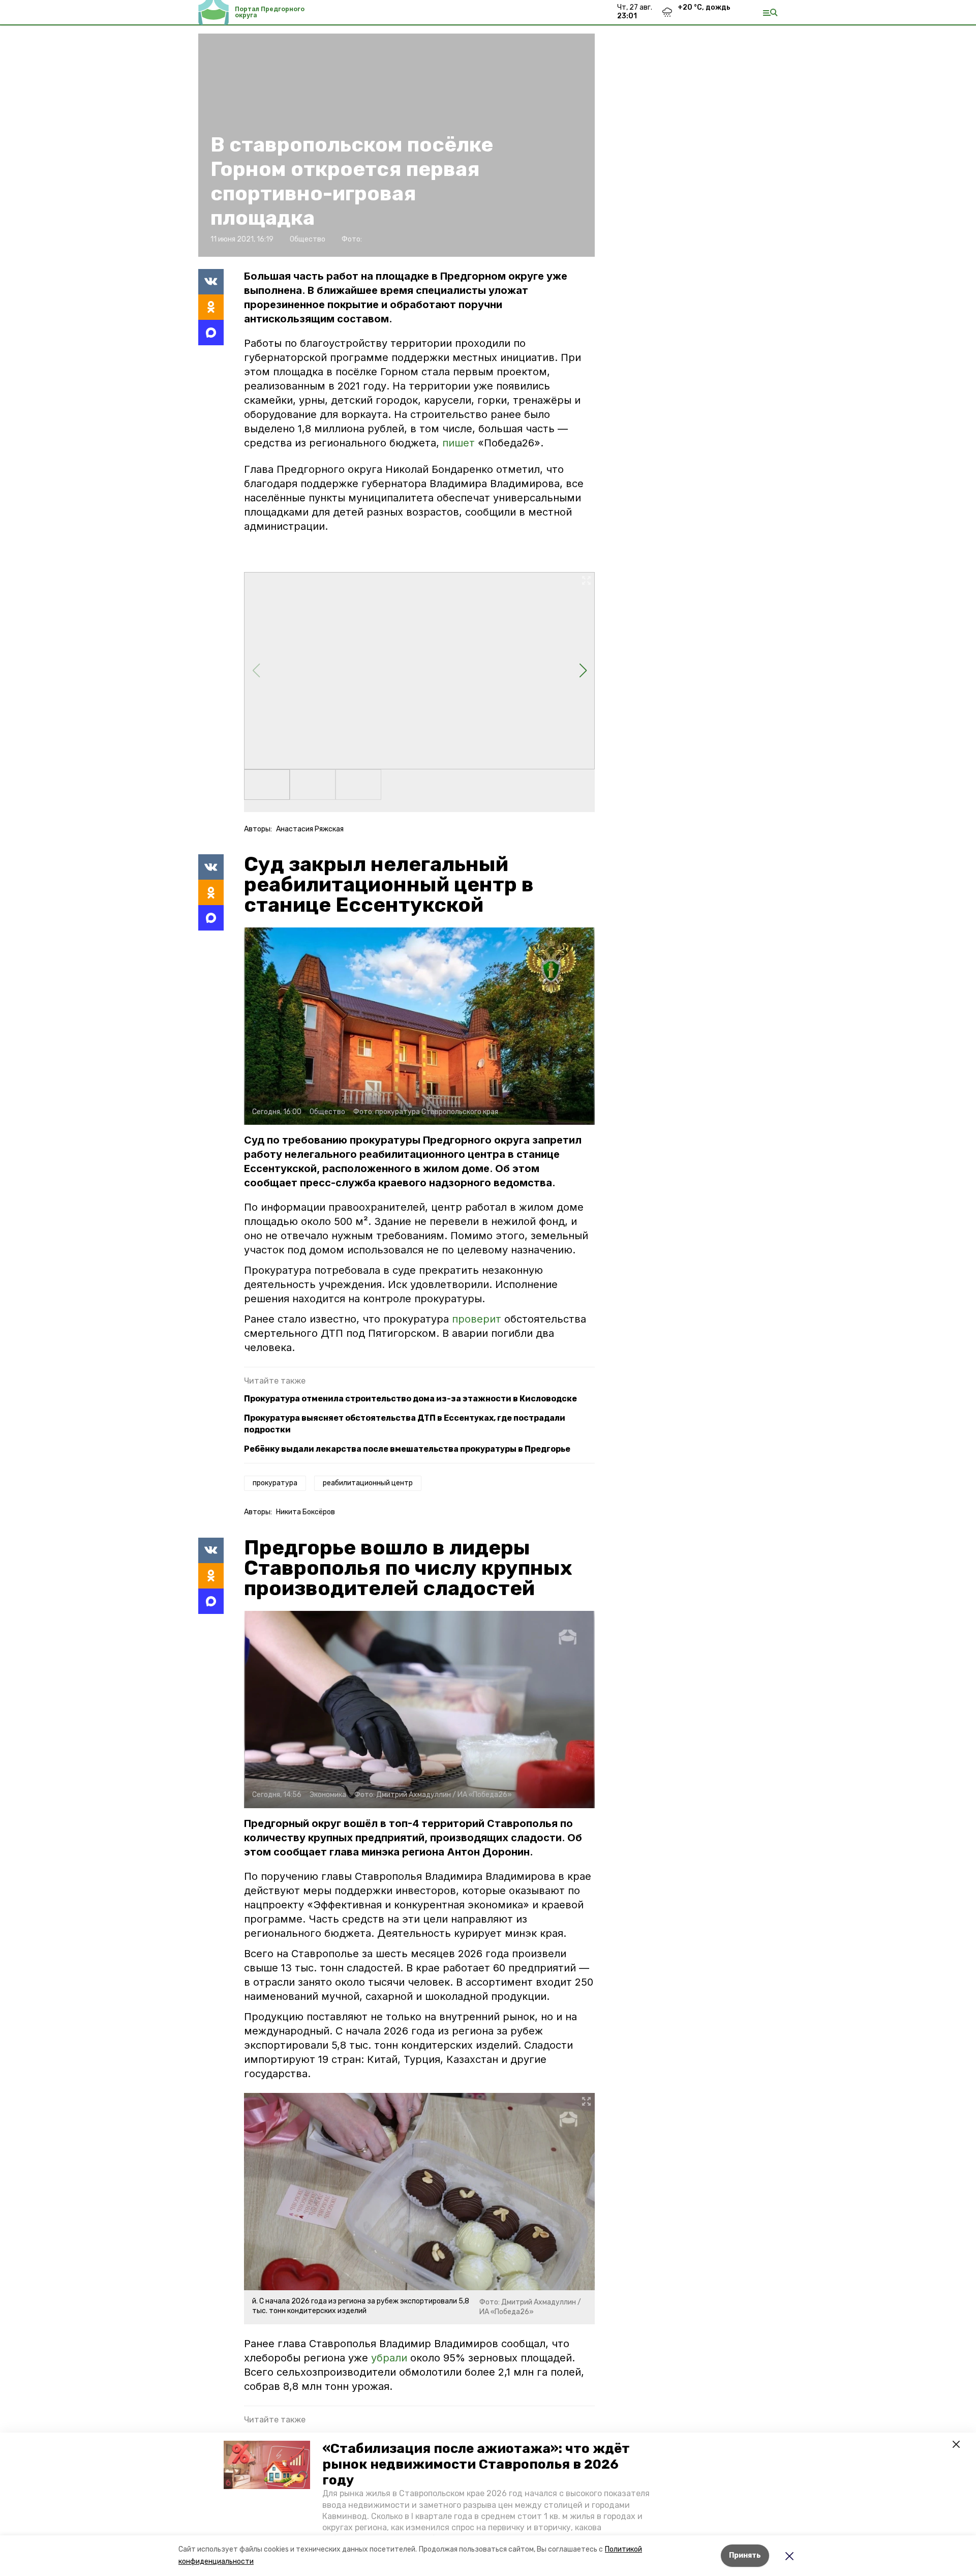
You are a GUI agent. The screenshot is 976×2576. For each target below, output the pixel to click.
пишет (460, 443)
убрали (389, 2358)
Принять (745, 2555)
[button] (267, 2465)
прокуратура (275, 1483)
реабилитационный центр (368, 1483)
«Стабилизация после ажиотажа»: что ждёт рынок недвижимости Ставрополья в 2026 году (476, 2464)
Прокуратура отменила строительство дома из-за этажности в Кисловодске (410, 1399)
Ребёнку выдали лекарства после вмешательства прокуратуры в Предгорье (407, 1449)
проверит (478, 1319)
